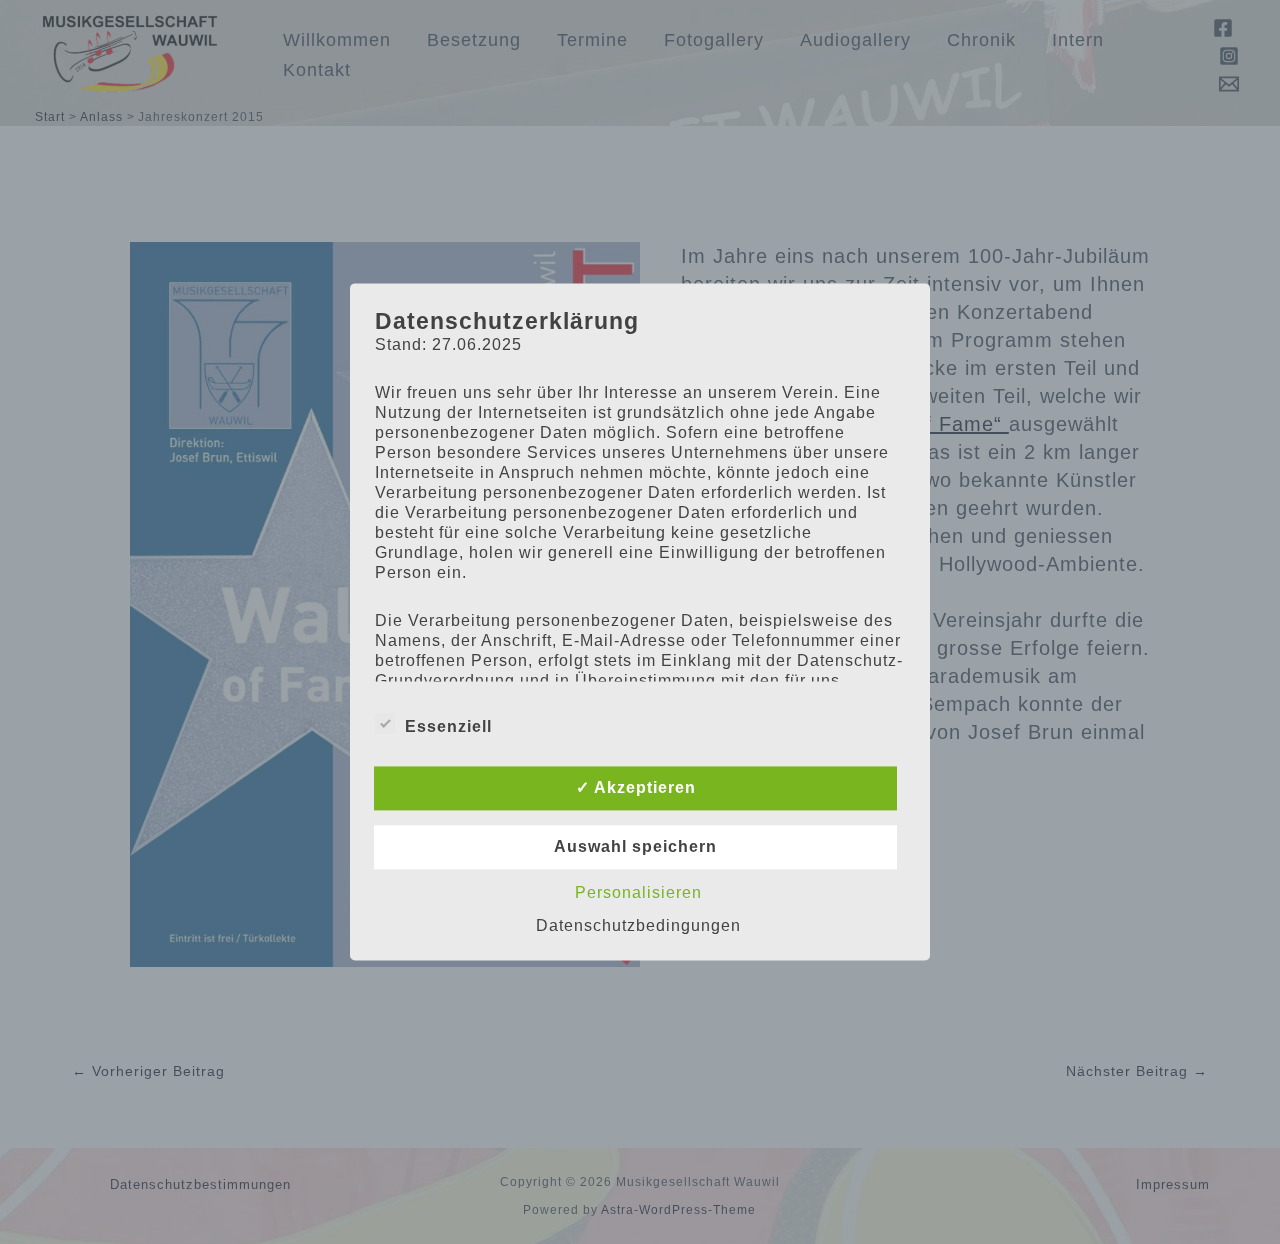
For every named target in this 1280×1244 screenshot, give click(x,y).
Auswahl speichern (635, 847)
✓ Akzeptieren (636, 788)
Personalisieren (638, 893)
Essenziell (448, 727)
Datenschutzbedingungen (638, 926)
